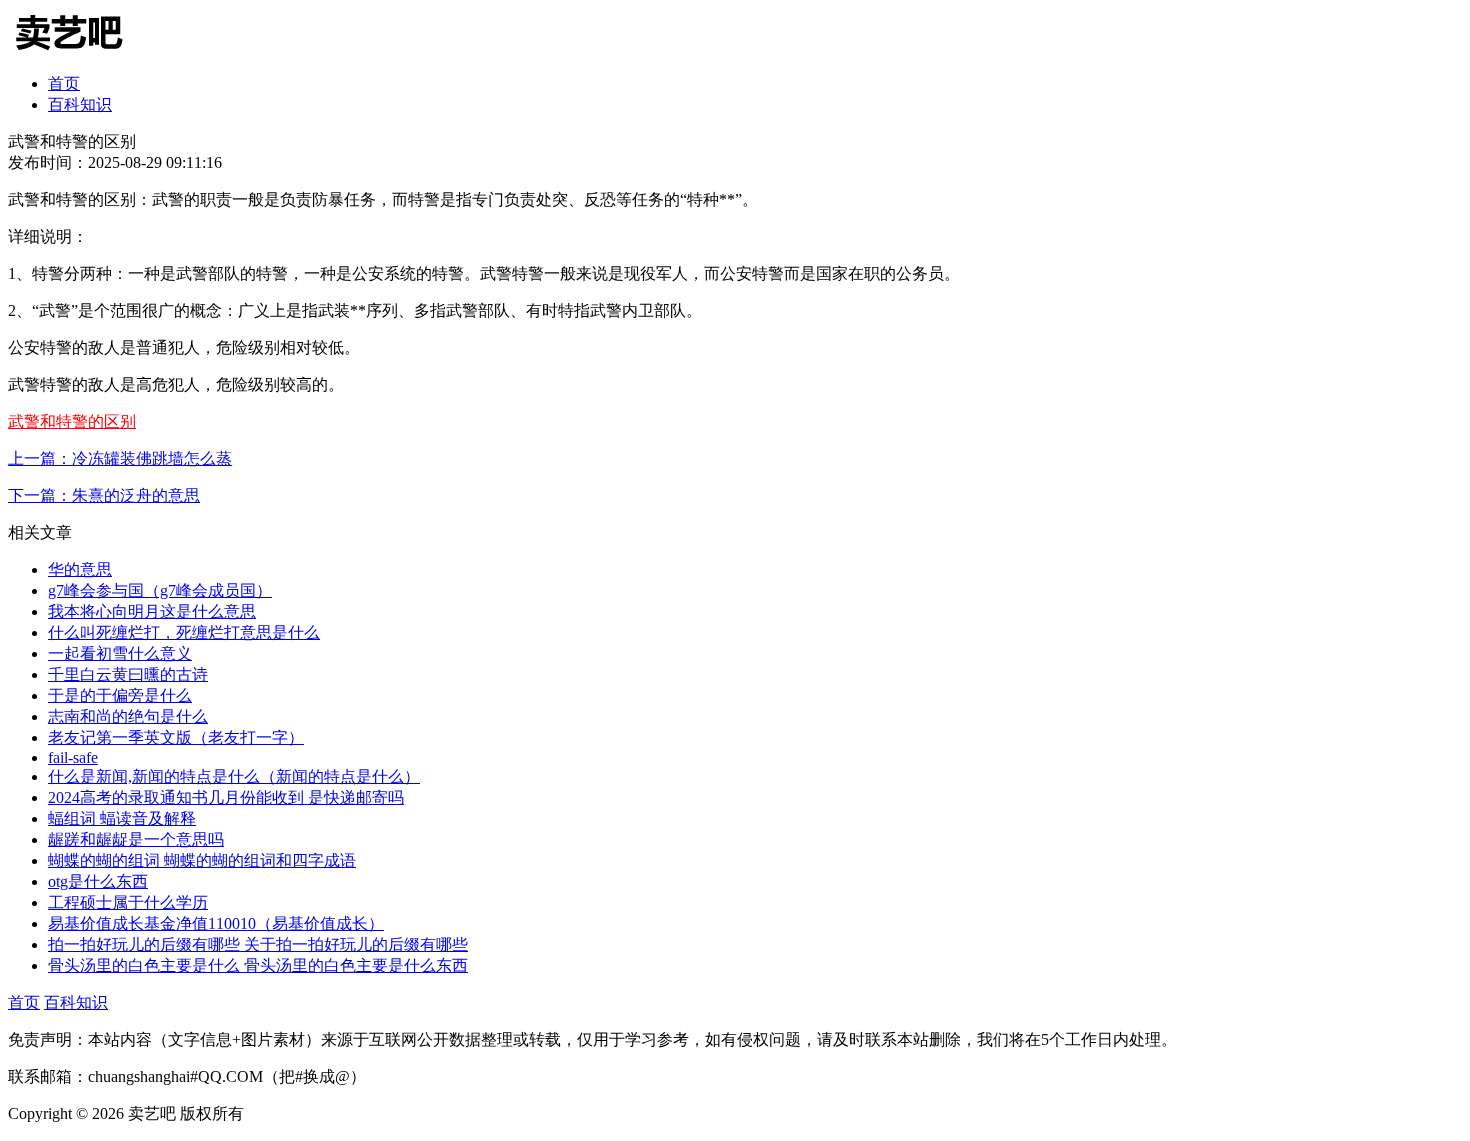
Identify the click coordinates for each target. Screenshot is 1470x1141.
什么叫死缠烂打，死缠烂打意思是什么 (184, 632)
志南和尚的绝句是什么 (128, 716)
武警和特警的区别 (72, 421)
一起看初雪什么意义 (120, 653)
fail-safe (73, 757)
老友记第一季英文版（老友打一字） (176, 737)
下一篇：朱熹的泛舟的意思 (104, 495)
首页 (64, 83)
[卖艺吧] (83, 52)
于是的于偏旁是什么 (120, 695)
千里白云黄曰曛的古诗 (128, 674)
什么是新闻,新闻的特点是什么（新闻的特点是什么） (234, 776)
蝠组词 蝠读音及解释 (122, 818)
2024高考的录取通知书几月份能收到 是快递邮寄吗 (226, 797)
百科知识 (80, 104)
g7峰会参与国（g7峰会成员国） (160, 590)
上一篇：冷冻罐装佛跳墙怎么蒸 (120, 458)
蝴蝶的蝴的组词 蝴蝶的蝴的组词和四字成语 (202, 860)
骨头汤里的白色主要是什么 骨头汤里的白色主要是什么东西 (258, 965)
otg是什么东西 (98, 881)
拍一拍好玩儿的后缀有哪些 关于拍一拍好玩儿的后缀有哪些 (258, 944)
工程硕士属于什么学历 (128, 902)
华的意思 (80, 569)
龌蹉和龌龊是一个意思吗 (136, 839)
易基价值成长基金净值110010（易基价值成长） (216, 923)
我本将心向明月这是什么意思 (152, 611)
